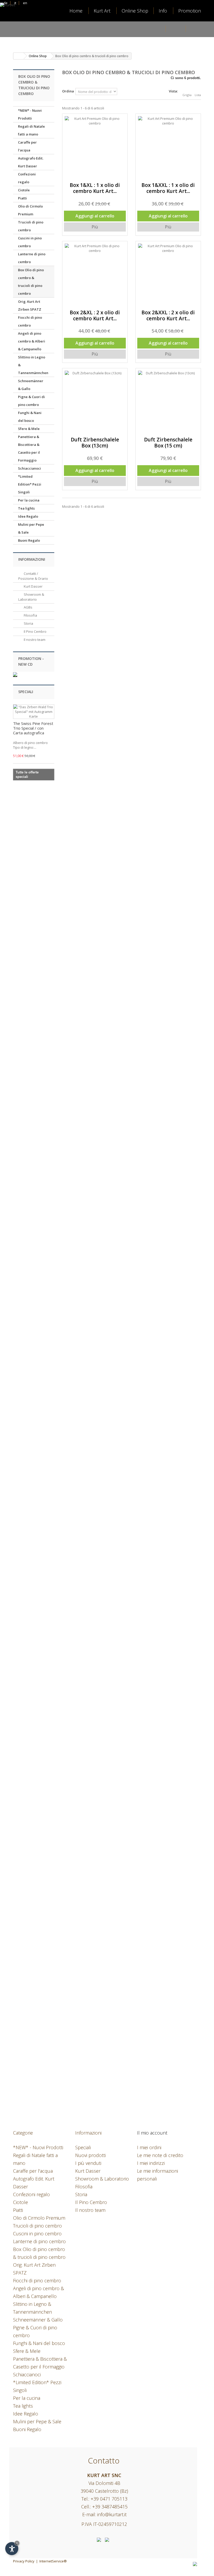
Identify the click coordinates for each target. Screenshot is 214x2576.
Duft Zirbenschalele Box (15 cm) (168, 443)
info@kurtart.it (112, 2514)
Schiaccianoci (29, 468)
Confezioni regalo (27, 178)
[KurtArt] (23, 25)
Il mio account (152, 2133)
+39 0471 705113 (109, 2499)
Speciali (26, 692)
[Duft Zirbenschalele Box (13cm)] (95, 401)
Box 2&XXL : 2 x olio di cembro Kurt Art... (168, 316)
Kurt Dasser (33, 586)
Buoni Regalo (29, 540)
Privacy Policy (24, 2561)
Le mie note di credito (160, 2155)
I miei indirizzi (151, 2163)
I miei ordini (149, 2147)
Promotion (190, 11)
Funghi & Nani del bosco (30, 417)
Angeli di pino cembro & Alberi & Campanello (32, 341)
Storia (28, 623)
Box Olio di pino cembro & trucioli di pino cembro (31, 282)
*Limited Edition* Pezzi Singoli (30, 484)
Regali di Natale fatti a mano (31, 130)
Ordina (68, 91)
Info (163, 11)
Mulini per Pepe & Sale (31, 528)
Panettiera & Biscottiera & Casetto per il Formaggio (29, 448)
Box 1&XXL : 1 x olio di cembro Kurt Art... (168, 188)
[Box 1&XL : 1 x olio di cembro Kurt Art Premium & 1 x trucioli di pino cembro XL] (95, 146)
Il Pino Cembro (35, 631)
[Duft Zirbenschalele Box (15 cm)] (168, 401)
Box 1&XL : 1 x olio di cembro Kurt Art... (95, 188)
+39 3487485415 (110, 2507)
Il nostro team (34, 640)
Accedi (176, 29)
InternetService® (53, 2561)
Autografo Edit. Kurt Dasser (31, 162)
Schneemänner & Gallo (31, 385)
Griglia (187, 95)
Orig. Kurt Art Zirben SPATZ (30, 305)
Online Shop (135, 11)
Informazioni (32, 559)
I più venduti (88, 2163)
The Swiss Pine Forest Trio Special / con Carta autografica (33, 728)
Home (76, 11)
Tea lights (26, 508)
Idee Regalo (28, 516)
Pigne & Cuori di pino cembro (31, 401)
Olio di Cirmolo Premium (30, 210)
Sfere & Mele (29, 429)
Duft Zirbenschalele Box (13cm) (95, 443)
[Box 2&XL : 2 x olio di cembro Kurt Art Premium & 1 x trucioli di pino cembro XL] (95, 274)
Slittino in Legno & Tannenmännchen (33, 365)
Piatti (22, 198)
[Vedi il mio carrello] (196, 29)
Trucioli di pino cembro (31, 226)
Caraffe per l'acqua (27, 146)
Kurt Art (102, 11)
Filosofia (30, 615)
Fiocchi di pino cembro (30, 321)
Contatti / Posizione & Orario (33, 576)
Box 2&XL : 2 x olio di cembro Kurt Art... (95, 316)
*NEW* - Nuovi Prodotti (30, 114)
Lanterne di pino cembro (32, 258)
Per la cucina (29, 500)
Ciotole (24, 190)
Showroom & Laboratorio (31, 597)
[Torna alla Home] (19, 56)
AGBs (28, 607)
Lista (198, 95)
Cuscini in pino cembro (30, 242)
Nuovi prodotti (90, 2155)
